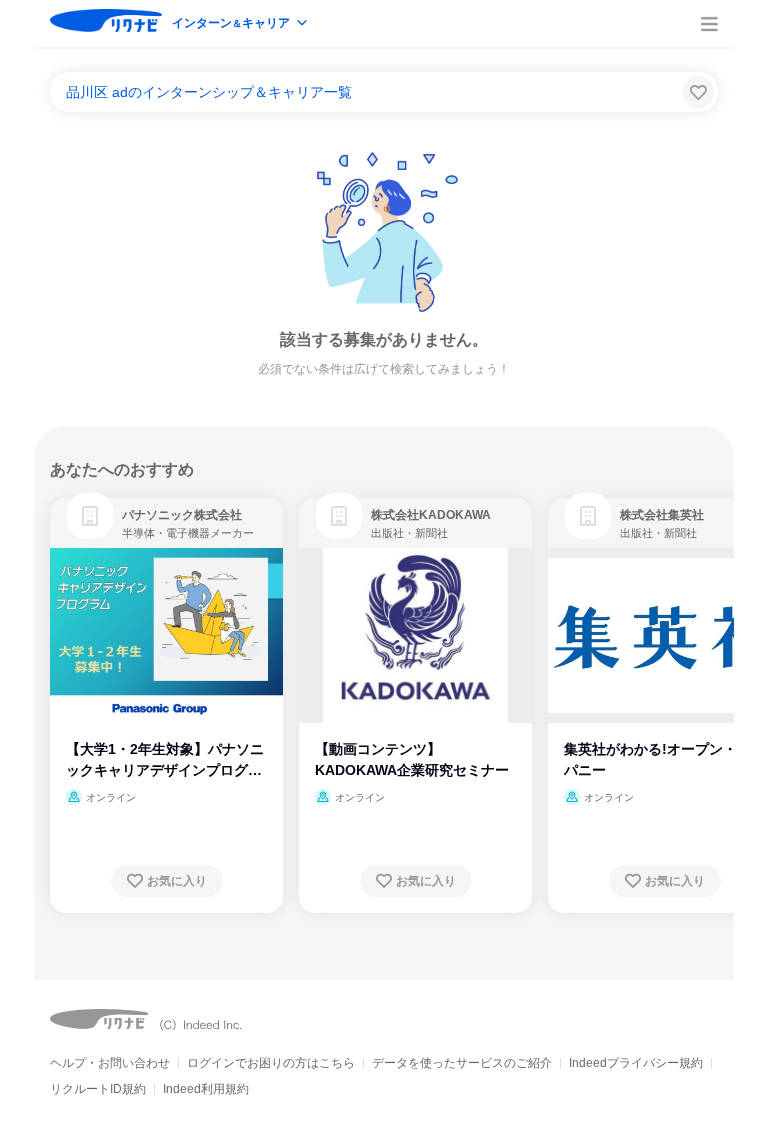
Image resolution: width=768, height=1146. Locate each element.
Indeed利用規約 (206, 1089)
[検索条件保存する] (698, 92)
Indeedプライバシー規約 (636, 1063)
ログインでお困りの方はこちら (271, 1063)
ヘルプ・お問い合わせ (110, 1063)
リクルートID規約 (98, 1089)
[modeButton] (241, 24)
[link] (90, 516)
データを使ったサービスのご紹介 (462, 1063)
